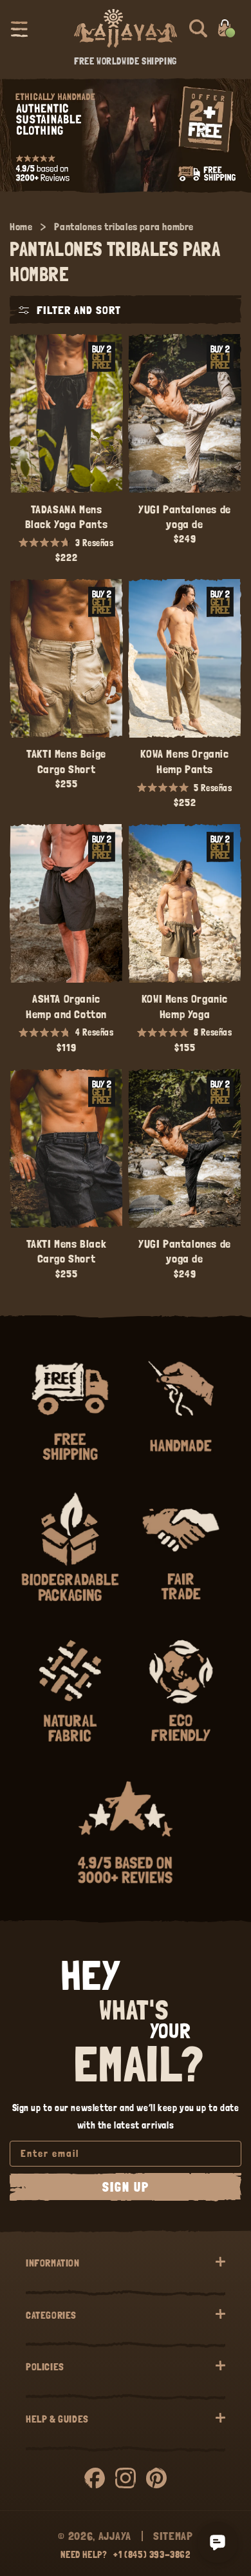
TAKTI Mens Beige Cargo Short (66, 761)
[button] (19, 28)
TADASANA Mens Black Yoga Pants (67, 516)
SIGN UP (126, 2187)
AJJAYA (115, 2536)
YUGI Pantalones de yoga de (185, 516)
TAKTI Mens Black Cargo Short (67, 1251)
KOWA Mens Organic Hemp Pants (184, 761)
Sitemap (173, 2536)
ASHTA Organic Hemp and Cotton (66, 1006)
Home (21, 227)
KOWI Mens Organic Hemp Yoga (185, 1006)
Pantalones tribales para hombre (124, 227)
